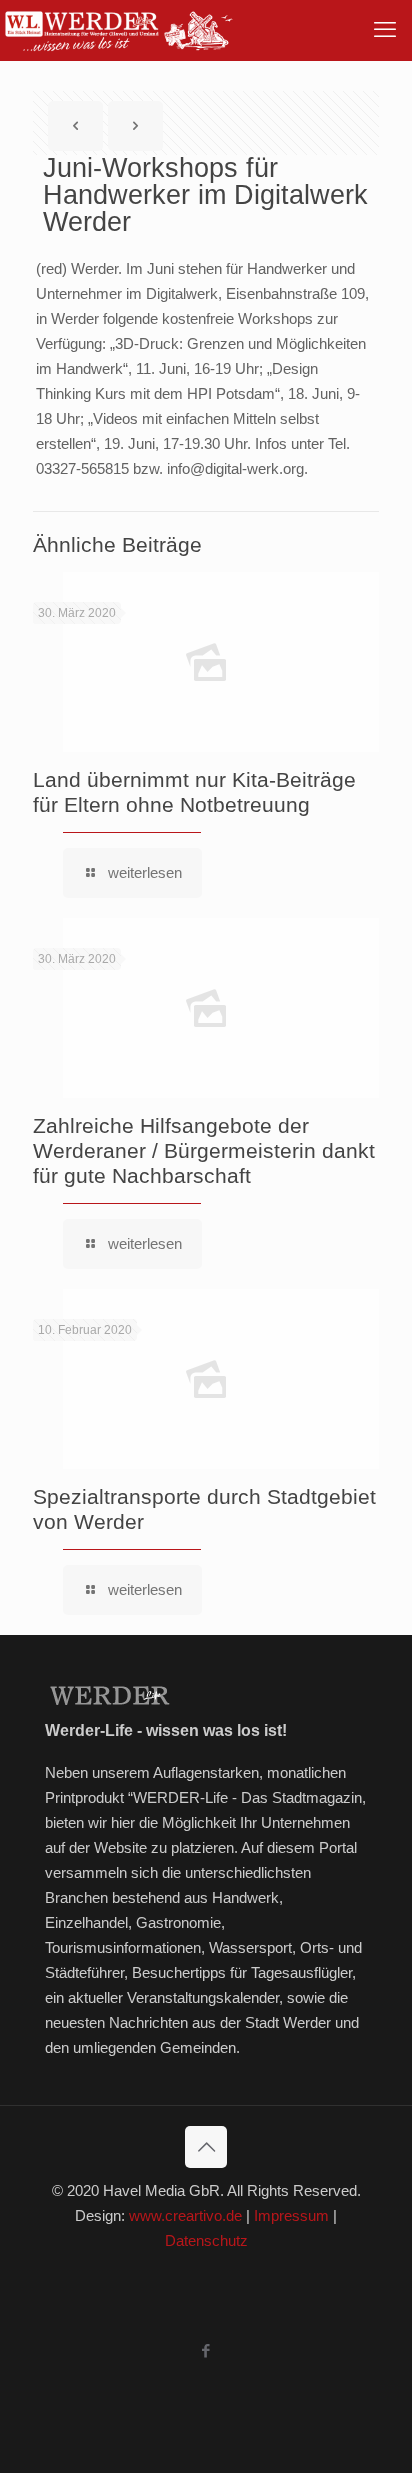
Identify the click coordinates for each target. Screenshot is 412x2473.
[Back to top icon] (206, 2147)
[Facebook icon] (206, 2350)
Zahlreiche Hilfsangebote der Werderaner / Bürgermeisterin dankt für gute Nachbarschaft (204, 1150)
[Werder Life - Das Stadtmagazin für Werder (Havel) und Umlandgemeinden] (118, 30)
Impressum (291, 2215)
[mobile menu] (385, 30)
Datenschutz (206, 2240)
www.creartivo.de (185, 2215)
